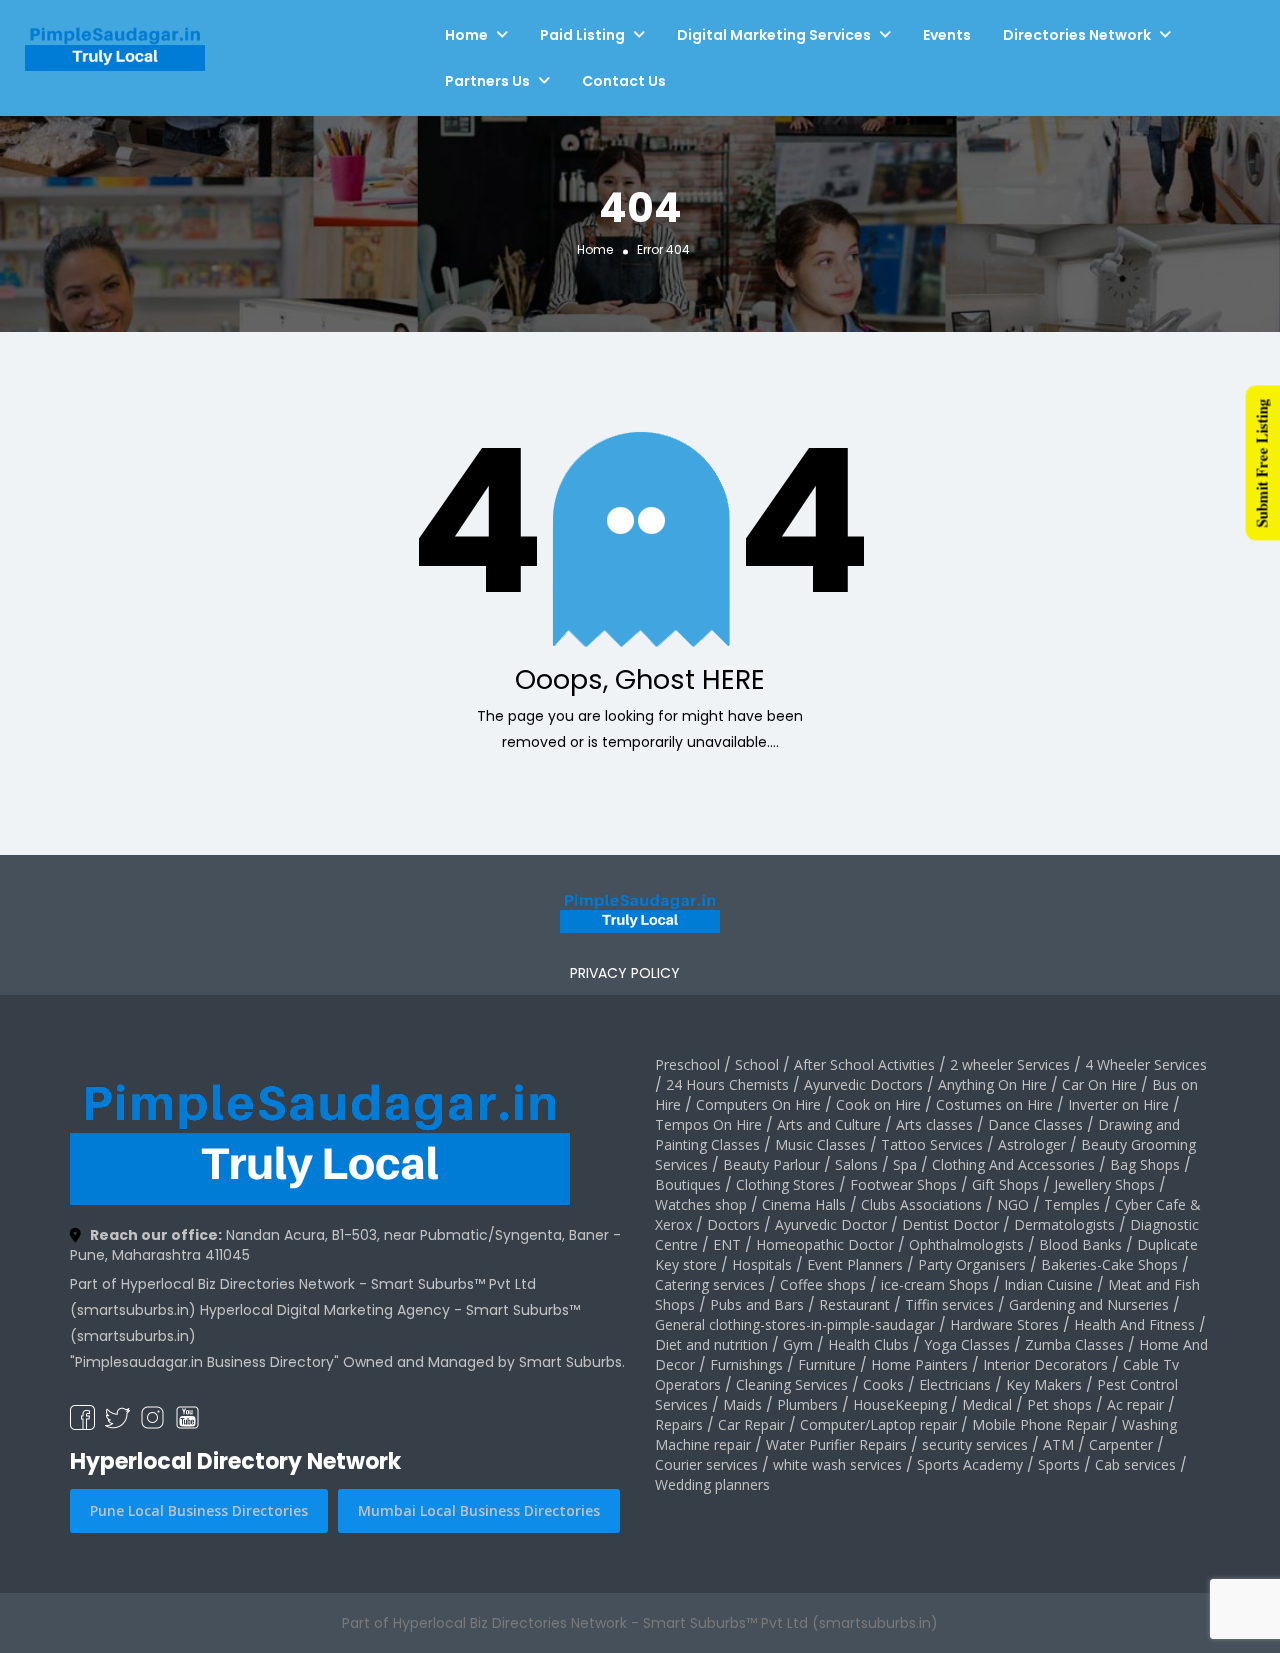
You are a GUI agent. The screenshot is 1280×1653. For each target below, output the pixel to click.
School (757, 1064)
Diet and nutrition (711, 1344)
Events (947, 35)
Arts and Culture (829, 1124)
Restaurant (854, 1304)
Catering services (710, 1284)
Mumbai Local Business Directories (479, 1510)
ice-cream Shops (935, 1284)
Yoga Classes (967, 1344)
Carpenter (1121, 1444)
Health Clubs (868, 1344)
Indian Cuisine (1048, 1284)
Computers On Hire (758, 1104)
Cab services (1135, 1464)
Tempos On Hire (708, 1124)
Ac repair (1135, 1404)
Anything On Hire (992, 1084)
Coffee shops (823, 1284)
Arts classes (934, 1124)
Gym (798, 1344)
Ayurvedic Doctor (831, 1224)
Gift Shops (1005, 1184)
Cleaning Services (792, 1384)
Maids (742, 1404)
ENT (727, 1244)
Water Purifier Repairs (836, 1444)
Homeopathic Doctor (825, 1244)
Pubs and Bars (757, 1304)
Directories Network (1077, 35)
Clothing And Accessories (1013, 1164)
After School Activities (864, 1064)
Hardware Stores (1004, 1324)
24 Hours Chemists (727, 1084)
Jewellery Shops (1104, 1184)
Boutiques (688, 1184)
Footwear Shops (903, 1184)
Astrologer (1032, 1144)
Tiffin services (949, 1304)
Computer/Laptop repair (878, 1424)
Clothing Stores (785, 1184)
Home (466, 35)
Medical (987, 1404)
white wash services (837, 1464)
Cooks (883, 1384)
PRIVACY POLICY (625, 973)
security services (975, 1444)
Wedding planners (712, 1484)
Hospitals (762, 1264)
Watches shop (701, 1204)
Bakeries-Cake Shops (1109, 1264)
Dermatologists (1064, 1224)
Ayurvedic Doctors (863, 1084)
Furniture (827, 1364)
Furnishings (746, 1364)
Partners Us (487, 81)
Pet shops (1059, 1404)
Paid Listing (582, 35)
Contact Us (624, 81)
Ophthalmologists (966, 1244)
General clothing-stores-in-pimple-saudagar (795, 1324)
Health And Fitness (1134, 1324)
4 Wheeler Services (1146, 1064)
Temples (1072, 1204)
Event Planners (855, 1264)
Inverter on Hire (1118, 1104)
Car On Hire (1099, 1084)
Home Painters (919, 1364)
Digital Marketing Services (774, 35)
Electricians (955, 1384)
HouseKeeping (900, 1404)
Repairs (679, 1424)
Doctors (733, 1224)
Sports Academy (970, 1464)
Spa (905, 1164)
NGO (1013, 1204)
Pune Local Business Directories (199, 1510)
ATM (1058, 1444)
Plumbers (807, 1404)
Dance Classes (1035, 1124)
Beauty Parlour (771, 1164)
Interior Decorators (1045, 1364)
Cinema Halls (804, 1204)
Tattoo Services (932, 1144)
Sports (1059, 1464)
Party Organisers (972, 1264)
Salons (856, 1164)
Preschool (687, 1064)
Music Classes (820, 1144)
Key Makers (1044, 1384)
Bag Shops (1145, 1164)
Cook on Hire (878, 1104)
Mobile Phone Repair (1039, 1424)
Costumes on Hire (994, 1104)
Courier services (706, 1464)
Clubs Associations (921, 1204)
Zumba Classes (1074, 1344)
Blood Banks (1080, 1244)
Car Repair (751, 1424)
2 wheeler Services (1010, 1064)
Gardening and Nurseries (1089, 1304)
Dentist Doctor (950, 1224)
